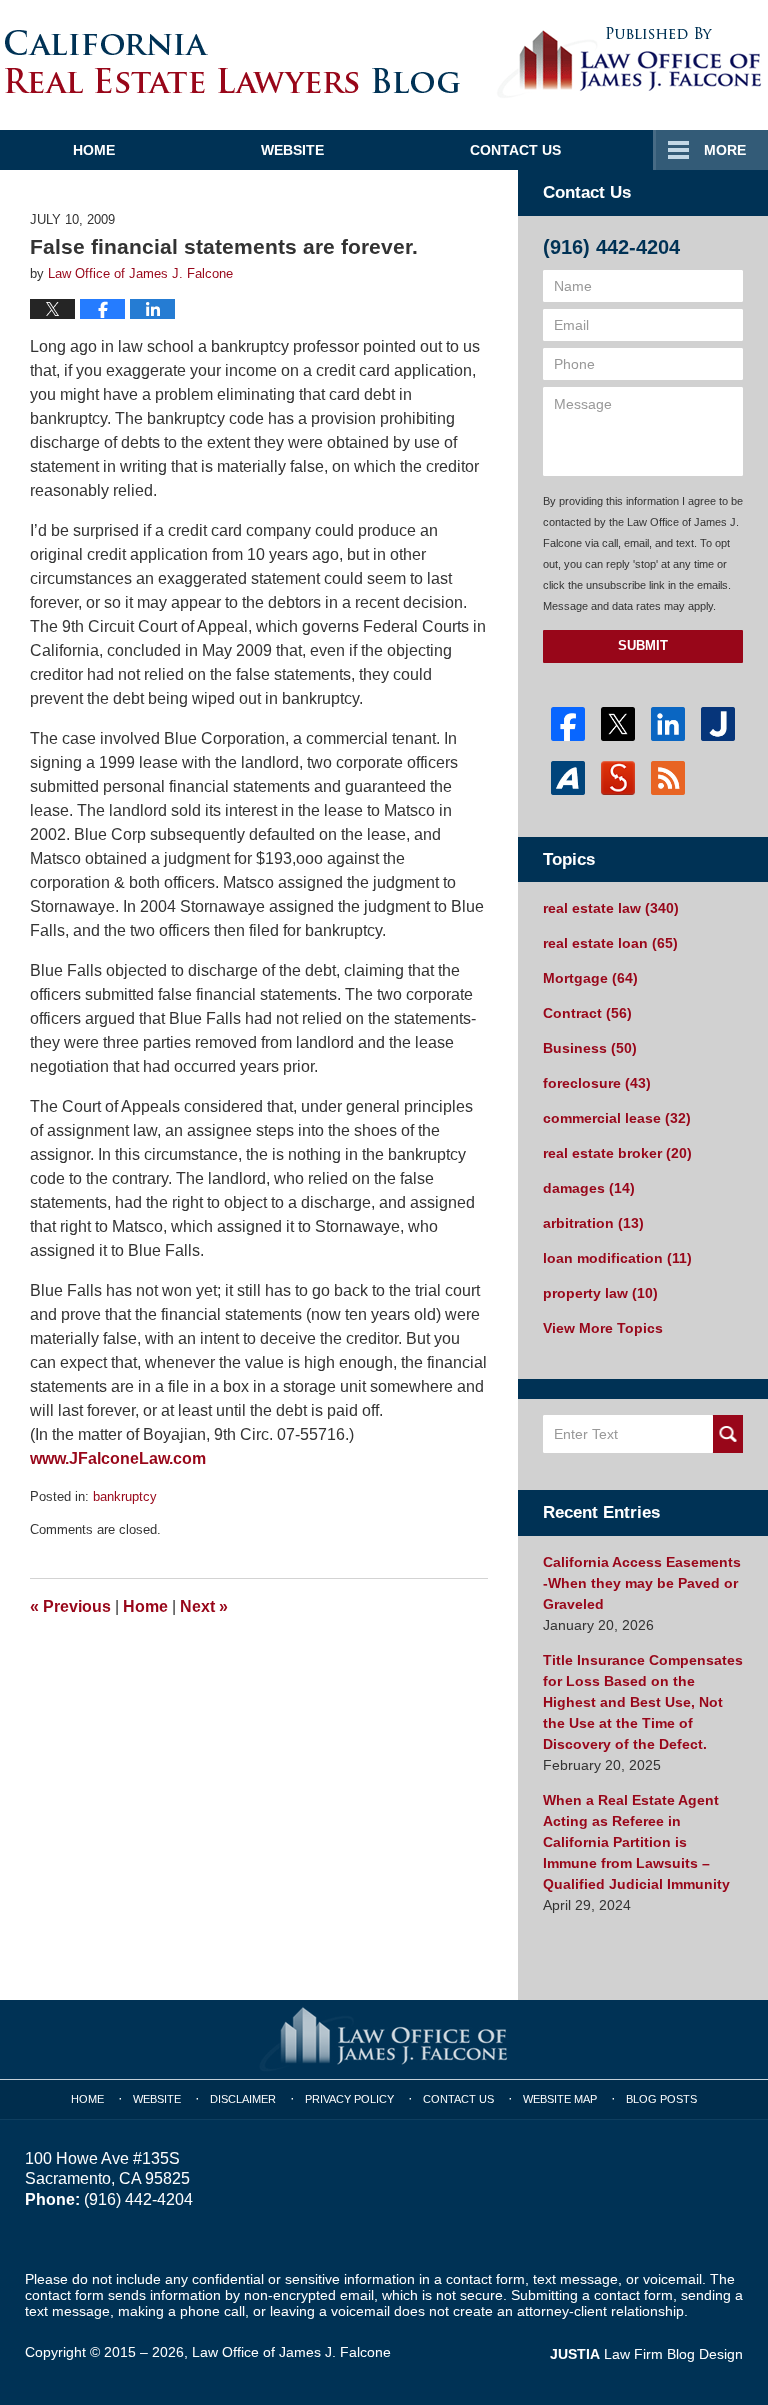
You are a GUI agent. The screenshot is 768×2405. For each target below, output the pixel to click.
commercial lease (617, 1118)
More (725, 150)
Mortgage (590, 978)
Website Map (560, 2099)
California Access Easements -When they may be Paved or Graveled (642, 1583)
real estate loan (610, 943)
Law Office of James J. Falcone (291, 2352)
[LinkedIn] (668, 724)
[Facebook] (568, 724)
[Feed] (668, 778)
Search (728, 1434)
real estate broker (617, 1153)
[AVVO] (568, 778)
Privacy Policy (349, 2099)
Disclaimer (243, 2099)
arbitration (593, 1223)
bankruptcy (125, 1496)
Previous (70, 1606)
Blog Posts (661, 2099)
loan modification (617, 1258)
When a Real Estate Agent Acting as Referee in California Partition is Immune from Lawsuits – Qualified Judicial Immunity (636, 1842)
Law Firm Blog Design (646, 2354)
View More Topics (603, 1328)
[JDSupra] (618, 778)
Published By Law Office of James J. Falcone (629, 63)
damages (589, 1188)
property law (600, 1293)
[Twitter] (618, 724)
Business (590, 1048)
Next (204, 1606)
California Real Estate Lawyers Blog (232, 61)
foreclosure (597, 1083)
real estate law (611, 908)
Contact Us (515, 150)
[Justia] (718, 724)
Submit (643, 645)
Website (292, 150)
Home (94, 150)
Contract (587, 1013)
